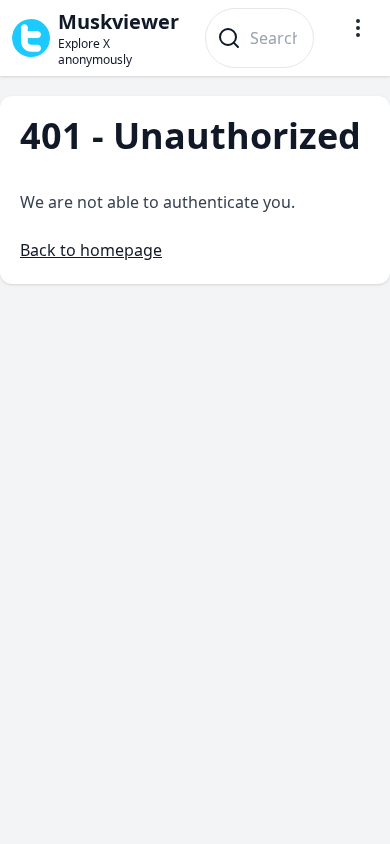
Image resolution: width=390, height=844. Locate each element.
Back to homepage (91, 250)
